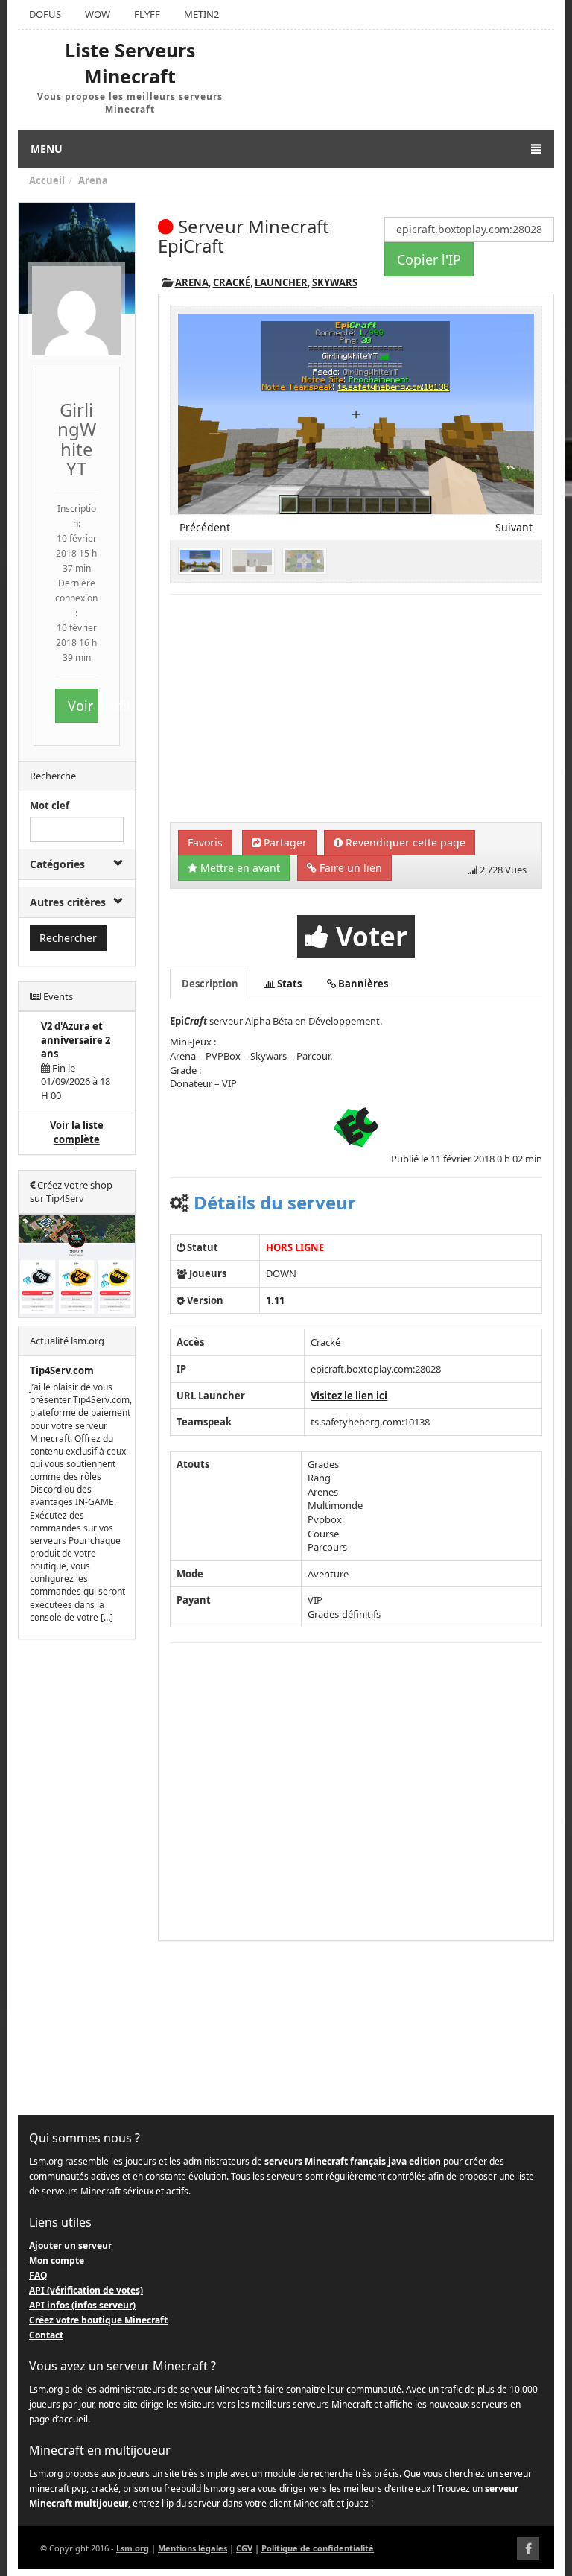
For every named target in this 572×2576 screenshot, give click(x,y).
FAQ (38, 2275)
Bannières (362, 984)
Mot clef (50, 806)
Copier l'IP (429, 259)
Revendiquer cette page (404, 842)
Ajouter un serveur (70, 2246)
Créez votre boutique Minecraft (98, 2320)
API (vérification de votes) (86, 2290)
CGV (244, 2548)
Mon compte (57, 2260)
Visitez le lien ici (349, 1396)
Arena (93, 180)
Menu (47, 149)
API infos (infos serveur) (82, 2305)
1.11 (275, 1300)
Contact (46, 2335)
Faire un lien (349, 868)
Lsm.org (133, 2548)
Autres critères (68, 902)
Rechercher (68, 938)
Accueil (47, 180)
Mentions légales (193, 2548)
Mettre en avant (239, 868)
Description (210, 984)
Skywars (335, 282)
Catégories (57, 864)
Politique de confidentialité (318, 2548)
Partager (284, 842)
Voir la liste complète (77, 1132)
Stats (288, 984)
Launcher (281, 282)
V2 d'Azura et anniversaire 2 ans (76, 1040)
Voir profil (83, 706)
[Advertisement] (77, 1878)
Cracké (232, 282)
